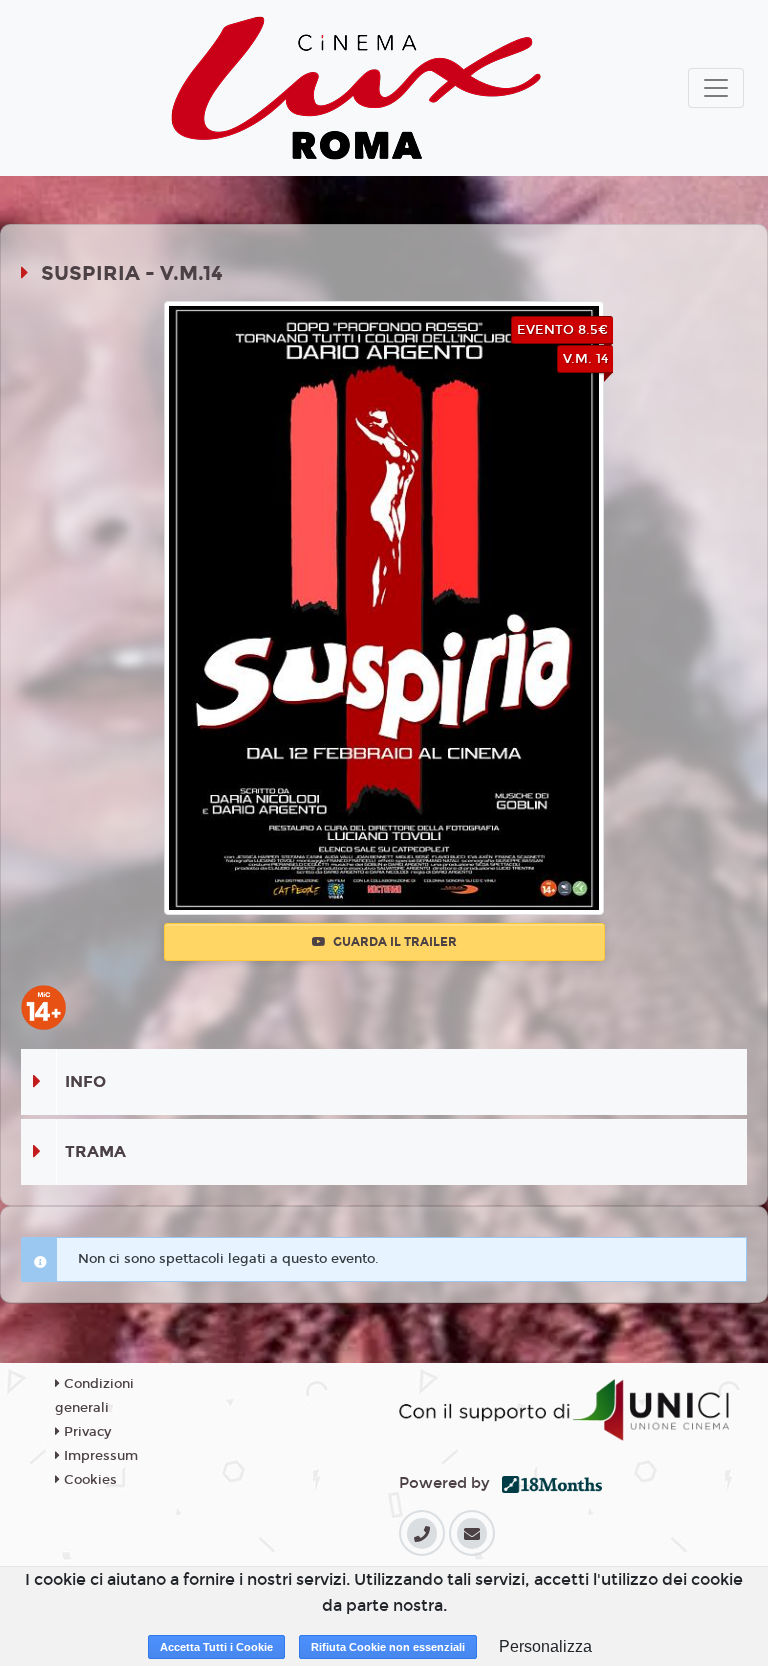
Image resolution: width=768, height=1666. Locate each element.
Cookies (88, 1480)
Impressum (99, 1456)
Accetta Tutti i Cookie (216, 1647)
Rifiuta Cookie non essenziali (388, 1647)
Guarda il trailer (393, 942)
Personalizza (545, 1646)
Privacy (85, 1432)
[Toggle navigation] (716, 88)
